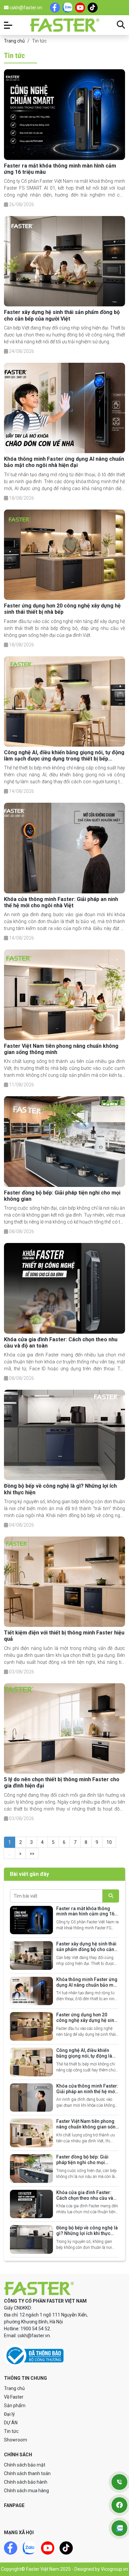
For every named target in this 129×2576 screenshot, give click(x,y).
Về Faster (14, 2397)
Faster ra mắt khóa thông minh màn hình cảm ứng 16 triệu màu (85, 1914)
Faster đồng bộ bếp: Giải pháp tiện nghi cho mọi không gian (82, 2162)
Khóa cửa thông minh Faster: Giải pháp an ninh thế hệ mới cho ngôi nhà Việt (61, 902)
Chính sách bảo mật (25, 2465)
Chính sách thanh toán (27, 2473)
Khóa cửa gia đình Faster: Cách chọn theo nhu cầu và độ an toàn (85, 2198)
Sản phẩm (15, 2405)
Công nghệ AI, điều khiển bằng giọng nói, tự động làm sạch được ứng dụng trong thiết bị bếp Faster (64, 759)
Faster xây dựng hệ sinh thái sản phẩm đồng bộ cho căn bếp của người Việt (62, 315)
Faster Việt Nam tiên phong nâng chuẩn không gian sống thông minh (87, 2127)
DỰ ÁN (11, 2423)
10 (109, 1842)
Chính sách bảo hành (26, 2482)
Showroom (16, 2440)
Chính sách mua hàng (26, 2491)
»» (32, 1853)
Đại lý (9, 2414)
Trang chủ (14, 41)
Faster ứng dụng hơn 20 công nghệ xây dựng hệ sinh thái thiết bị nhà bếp (62, 609)
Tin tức (11, 2431)
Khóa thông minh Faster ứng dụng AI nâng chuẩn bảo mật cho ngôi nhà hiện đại (64, 462)
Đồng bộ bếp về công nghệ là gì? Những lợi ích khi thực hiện (87, 2233)
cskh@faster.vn (25, 8)
